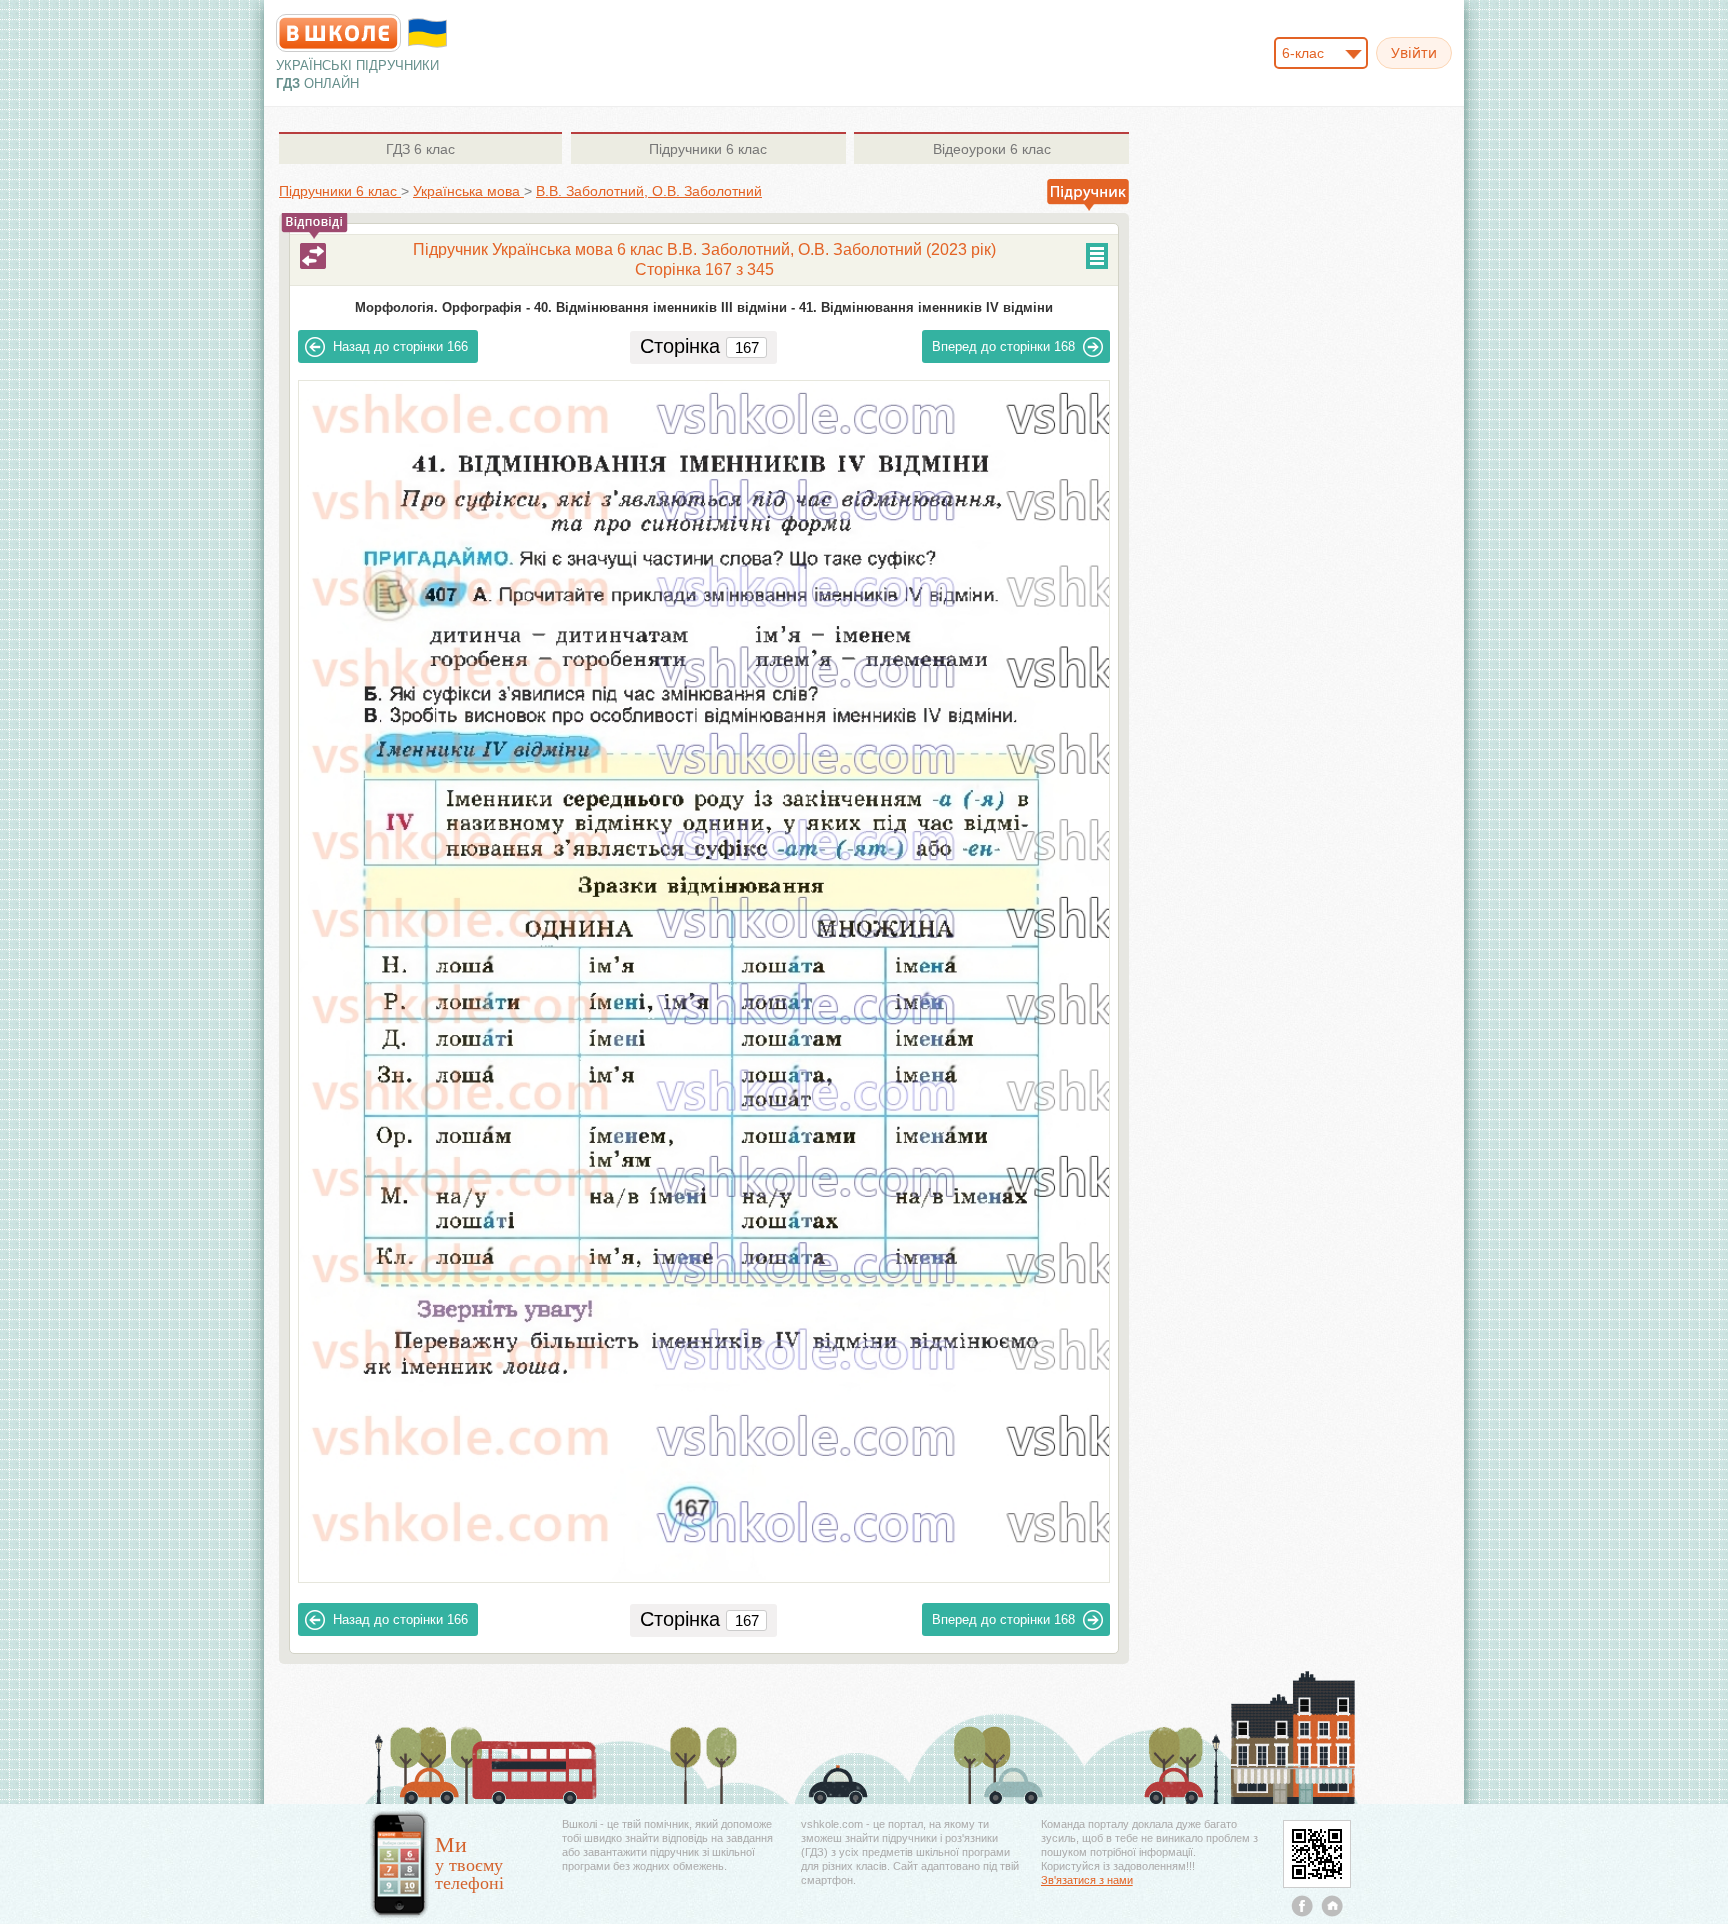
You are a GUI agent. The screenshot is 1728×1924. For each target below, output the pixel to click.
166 (400, 346)
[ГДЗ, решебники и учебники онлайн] (338, 33)
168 (1003, 346)
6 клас (420, 149)
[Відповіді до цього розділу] (313, 256)
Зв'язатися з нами (1087, 1880)
